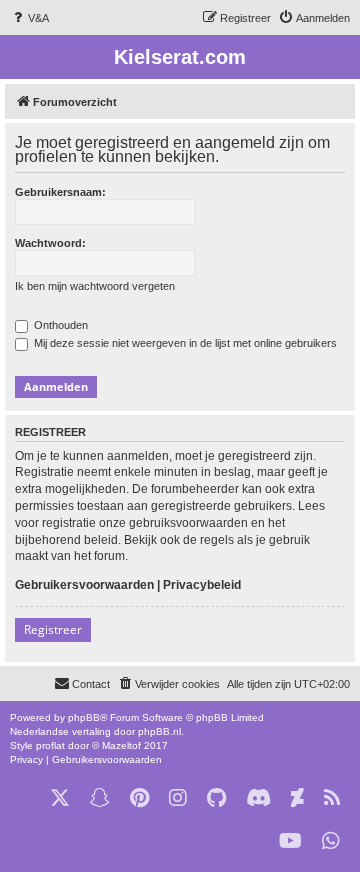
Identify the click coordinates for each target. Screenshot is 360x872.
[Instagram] (178, 798)
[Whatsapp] (331, 841)
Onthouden (59, 325)
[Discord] (258, 798)
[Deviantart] (297, 798)
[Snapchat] (100, 798)
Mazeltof (121, 745)
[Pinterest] (139, 798)
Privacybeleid (202, 585)
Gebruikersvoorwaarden (84, 585)
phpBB (84, 717)
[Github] (216, 798)
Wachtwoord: (50, 243)
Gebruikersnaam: (60, 192)
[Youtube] (290, 841)
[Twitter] (60, 798)
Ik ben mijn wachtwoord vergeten (95, 286)
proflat (50, 745)
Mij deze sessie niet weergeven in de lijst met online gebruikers (184, 343)
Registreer (53, 629)
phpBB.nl (159, 731)
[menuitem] (29, 18)
